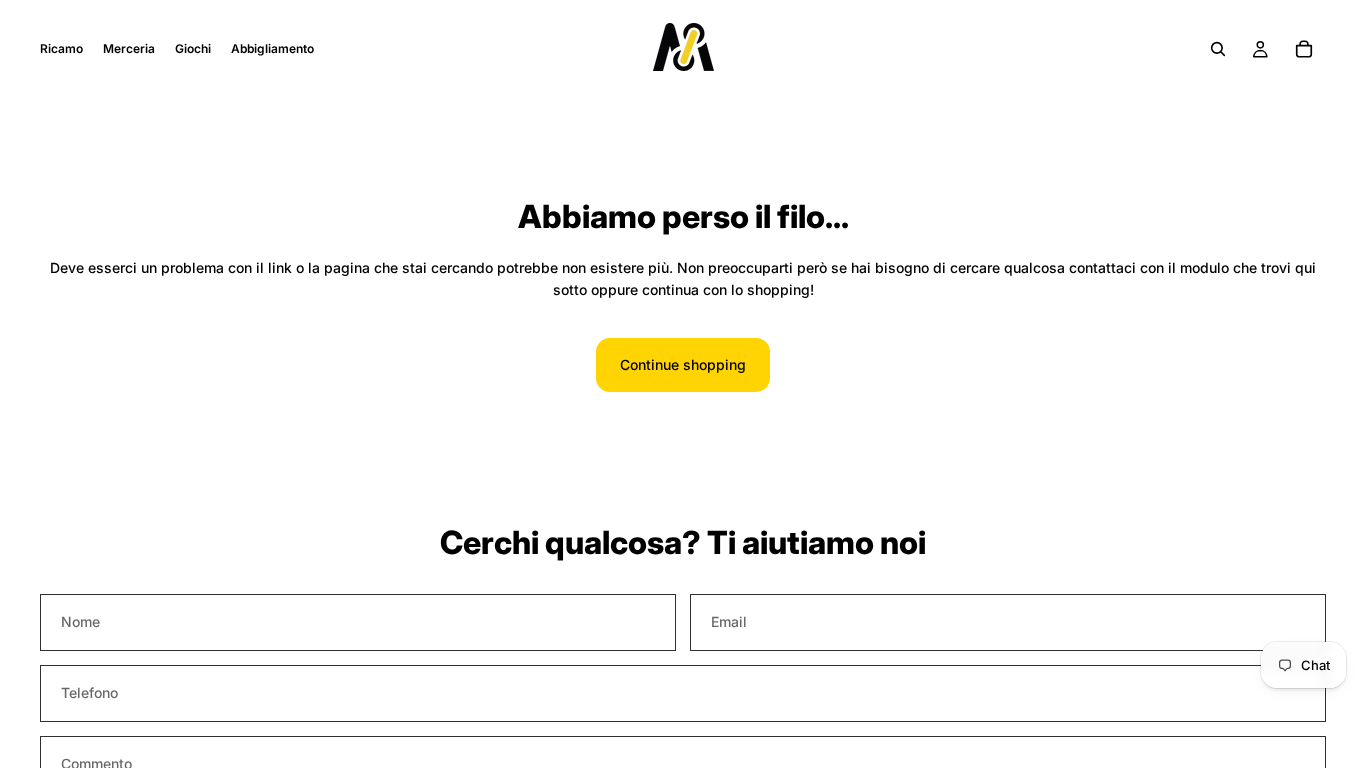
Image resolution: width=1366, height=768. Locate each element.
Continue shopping (683, 364)
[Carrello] (1304, 49)
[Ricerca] (1218, 49)
